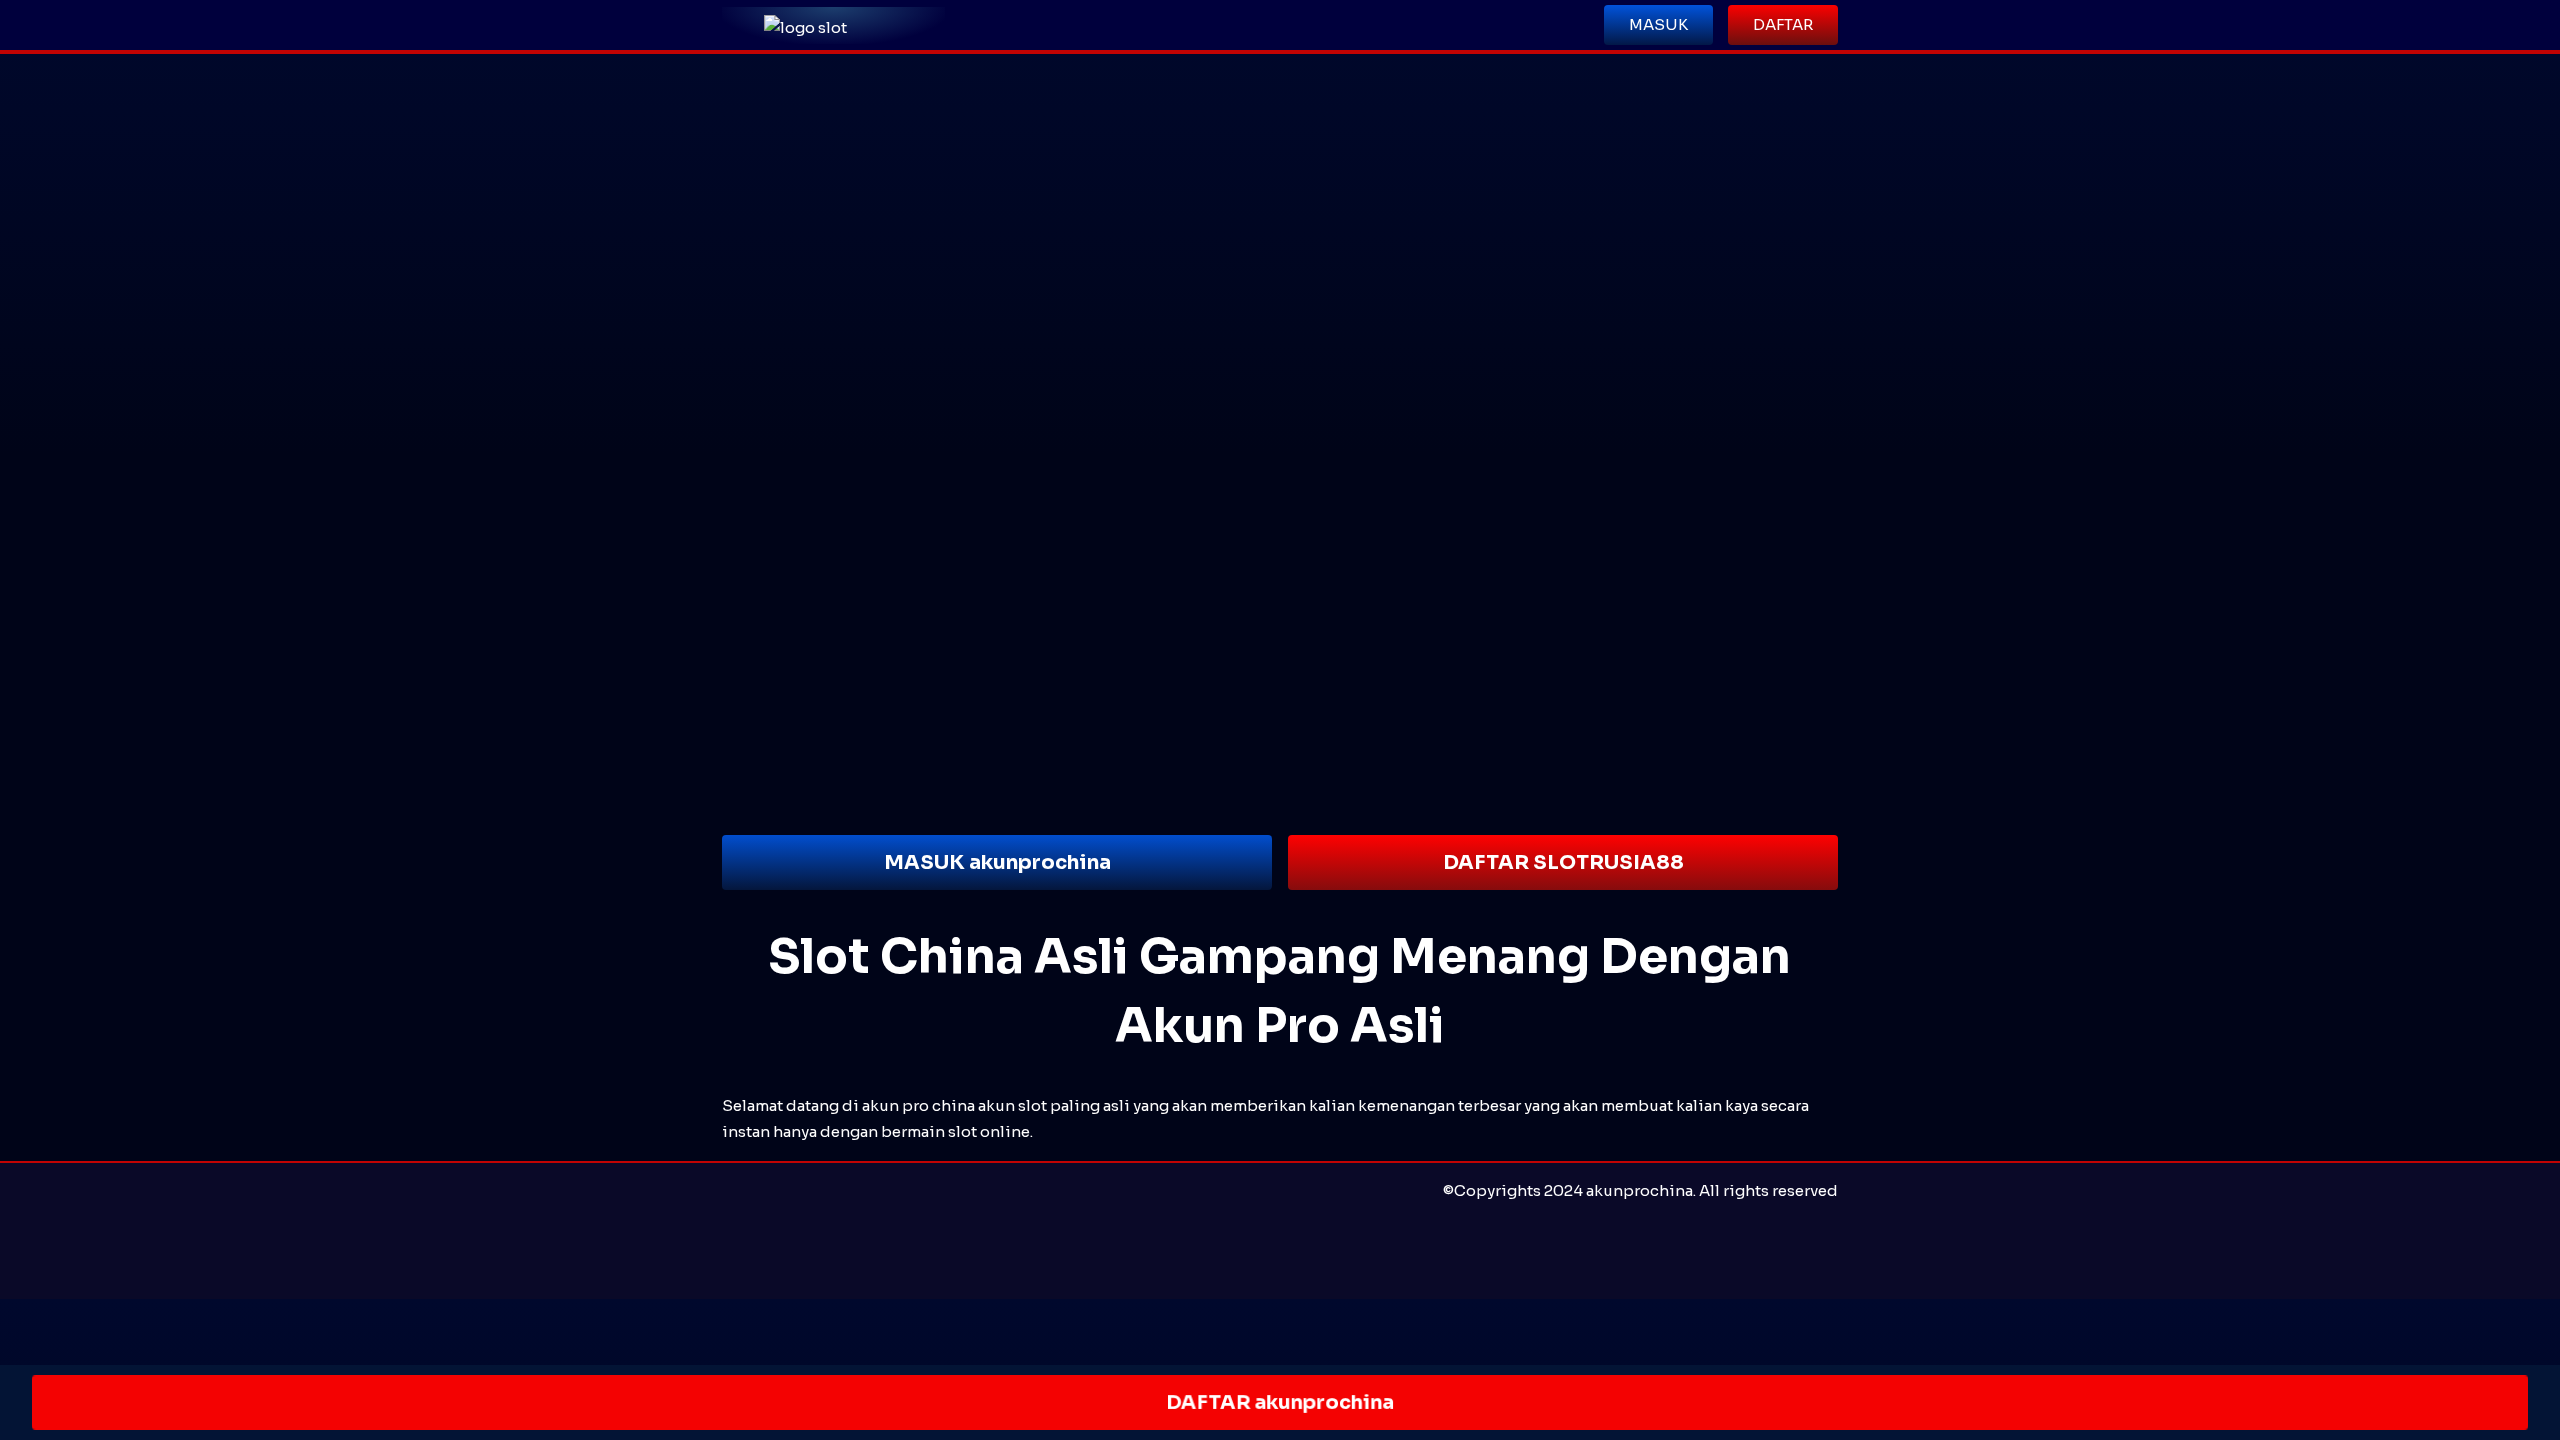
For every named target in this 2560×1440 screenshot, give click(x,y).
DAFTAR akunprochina (1279, 1402)
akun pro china (918, 1105)
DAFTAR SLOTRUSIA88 (1563, 862)
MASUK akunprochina (997, 862)
